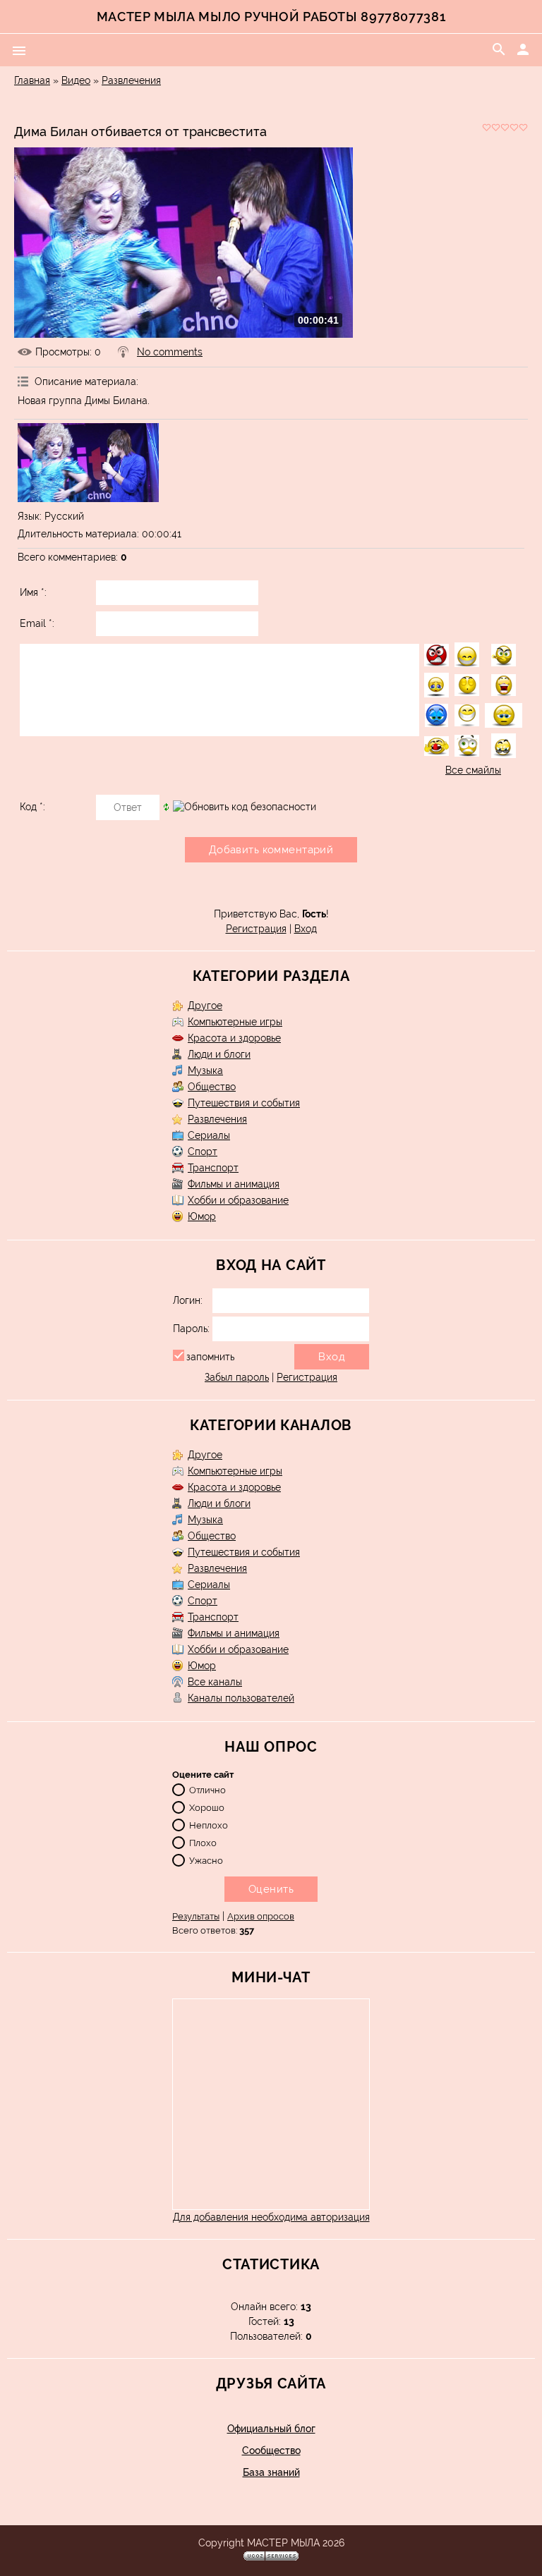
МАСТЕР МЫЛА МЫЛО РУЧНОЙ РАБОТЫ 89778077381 (271, 17)
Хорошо (207, 1808)
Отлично (207, 1790)
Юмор (202, 1216)
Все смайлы (473, 770)
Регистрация (256, 929)
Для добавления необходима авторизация (271, 2217)
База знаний (271, 2472)
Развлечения (131, 80)
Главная (32, 80)
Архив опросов (261, 1916)
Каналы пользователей (241, 1698)
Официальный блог (271, 2429)
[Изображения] (88, 463)
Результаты (196, 1916)
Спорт (203, 1152)
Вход (306, 929)
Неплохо (209, 1825)
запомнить (210, 1357)
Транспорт (213, 1168)
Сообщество (271, 2450)
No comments (170, 352)
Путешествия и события (244, 1103)
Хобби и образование (238, 1200)
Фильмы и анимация (234, 1184)
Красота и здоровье (234, 1038)
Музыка (205, 1070)
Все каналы (215, 1682)
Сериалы (209, 1135)
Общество (212, 1087)
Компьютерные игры (235, 1022)
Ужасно (206, 1861)
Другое (205, 1006)
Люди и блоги (219, 1054)
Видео (76, 80)
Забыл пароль (237, 1377)
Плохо (203, 1843)
